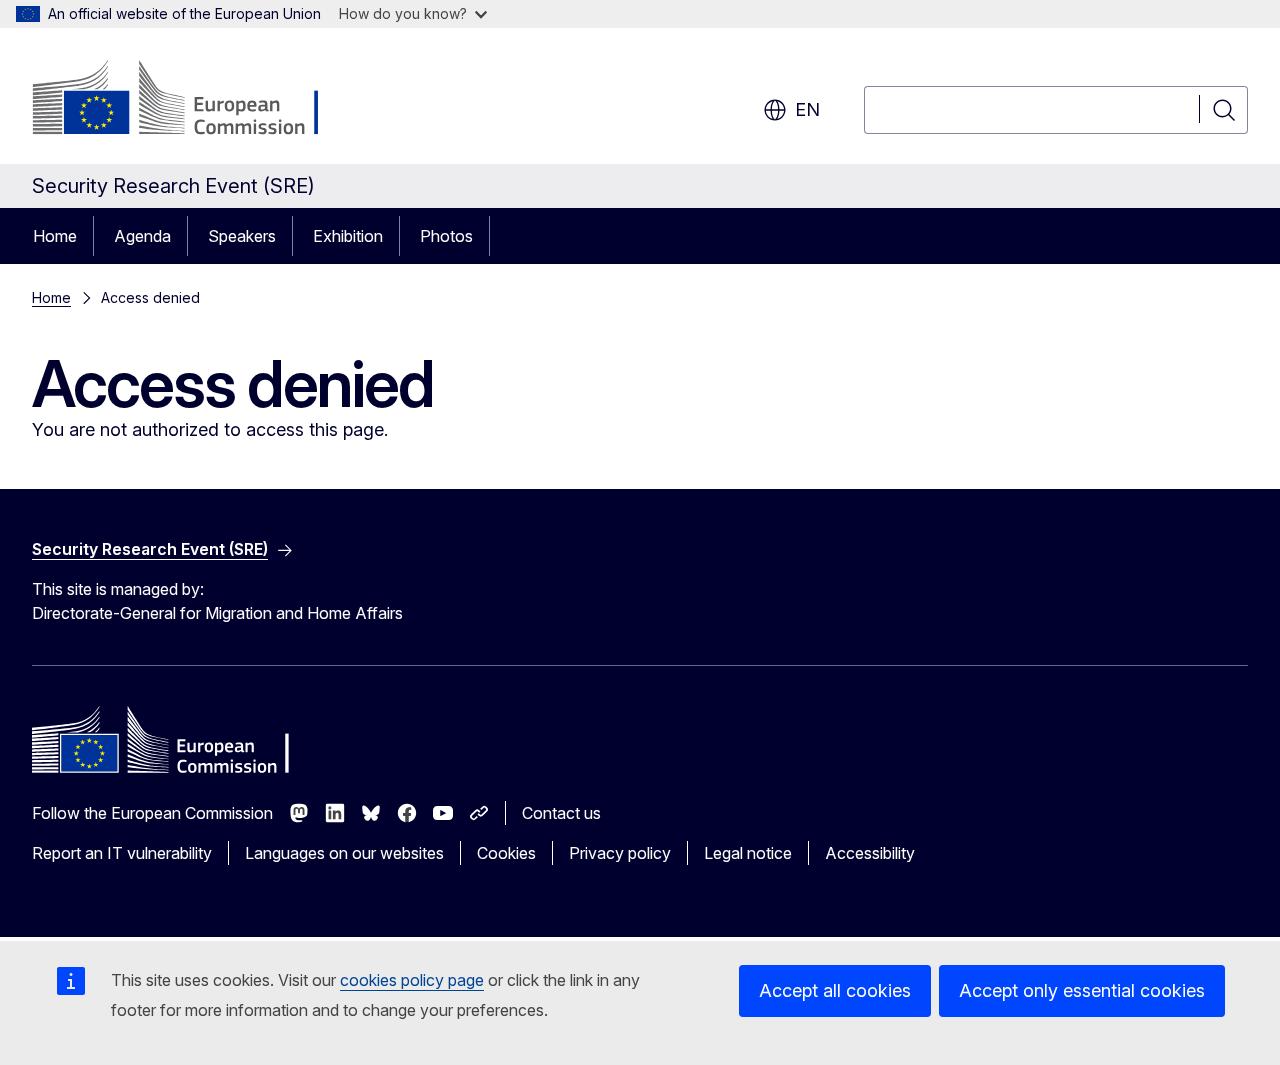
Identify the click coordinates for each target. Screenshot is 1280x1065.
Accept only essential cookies (1082, 990)
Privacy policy (620, 853)
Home (55, 236)
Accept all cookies (835, 990)
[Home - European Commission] (193, 100)
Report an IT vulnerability (122, 853)
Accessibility (870, 853)
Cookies (506, 853)
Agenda (142, 236)
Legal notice (748, 853)
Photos (446, 236)
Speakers (242, 236)
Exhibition (348, 236)
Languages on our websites (344, 853)
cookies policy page (412, 980)
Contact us (561, 813)
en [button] (807, 109)
